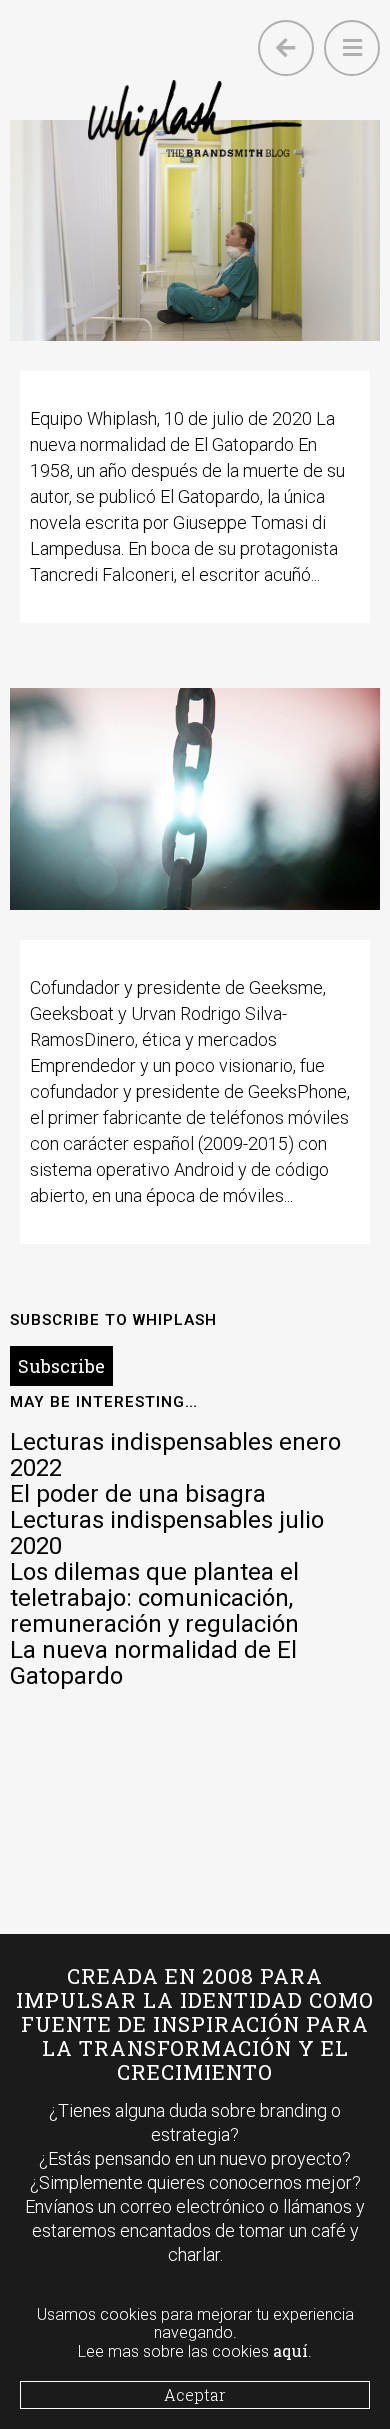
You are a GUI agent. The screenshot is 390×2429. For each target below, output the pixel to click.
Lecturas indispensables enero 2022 (175, 1455)
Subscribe (61, 1366)
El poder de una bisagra (138, 1494)
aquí (290, 2351)
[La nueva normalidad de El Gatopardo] (195, 230)
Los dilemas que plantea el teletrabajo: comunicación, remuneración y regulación (154, 1598)
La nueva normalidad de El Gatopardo (153, 1663)
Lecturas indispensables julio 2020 (167, 1533)
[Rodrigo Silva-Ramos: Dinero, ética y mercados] (195, 798)
